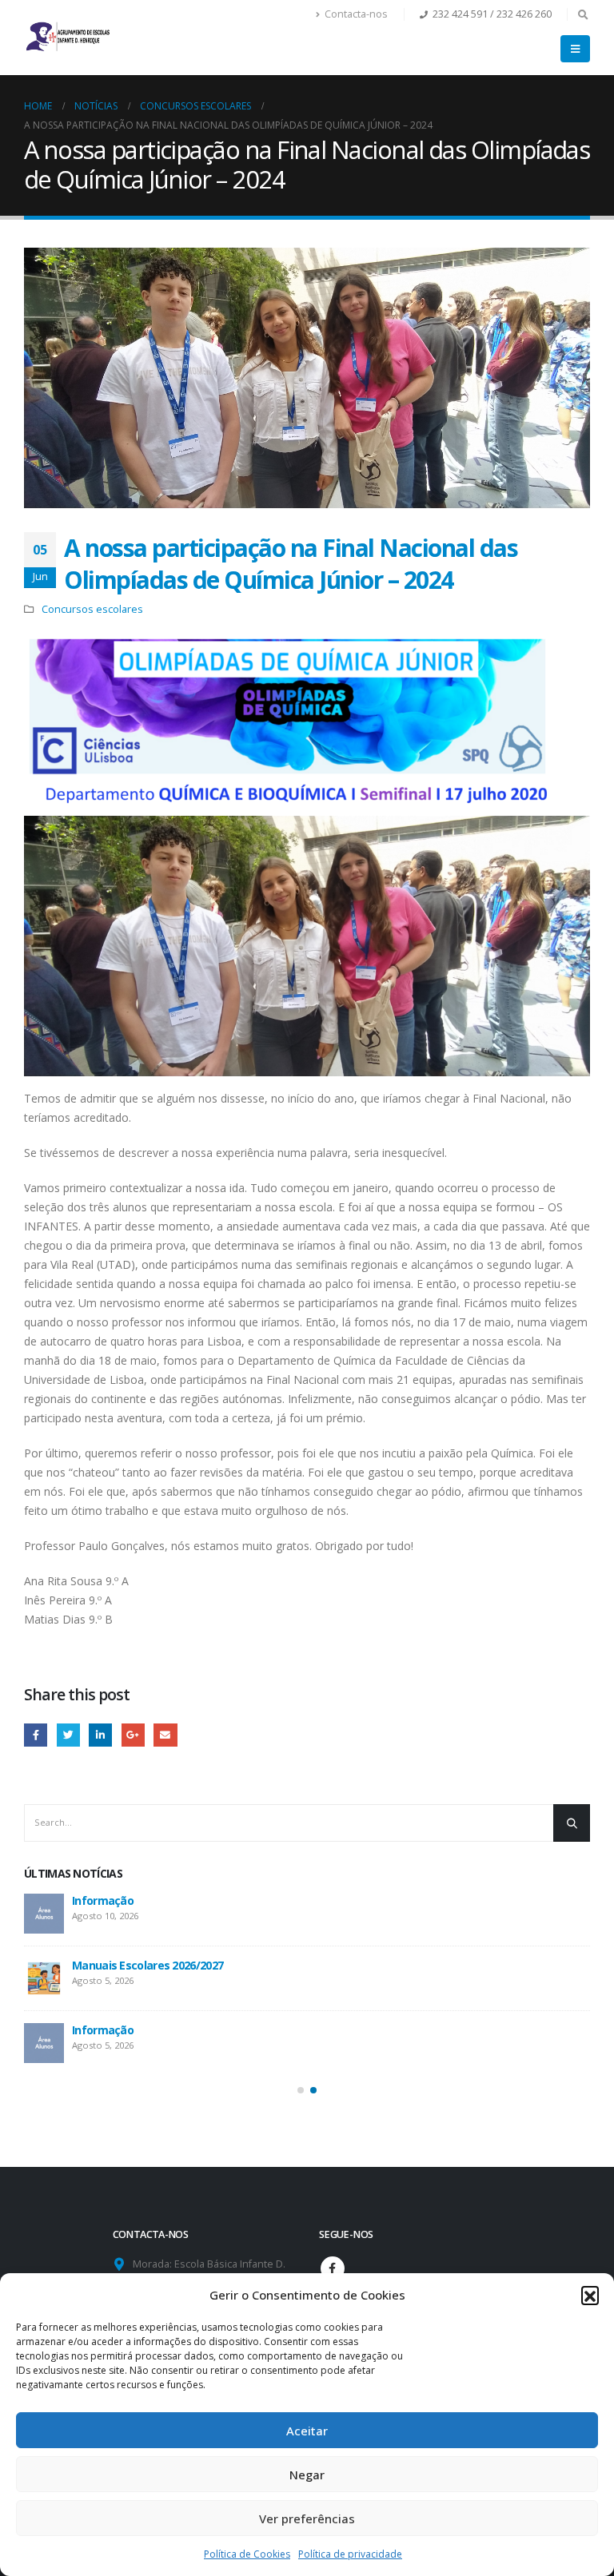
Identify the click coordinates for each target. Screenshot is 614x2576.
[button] (590, 2295)
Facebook (36, 1735)
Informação (103, 1900)
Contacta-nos (356, 14)
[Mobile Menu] (575, 49)
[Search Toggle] (583, 14)
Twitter (68, 1735)
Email (165, 1735)
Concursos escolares (92, 609)
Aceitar (307, 2431)
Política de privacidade (350, 2554)
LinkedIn (100, 1735)
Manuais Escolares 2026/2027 (148, 1965)
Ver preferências (307, 2518)
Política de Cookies (247, 2554)
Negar (307, 2475)
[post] (44, 1914)
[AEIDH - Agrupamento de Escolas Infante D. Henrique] (68, 35)
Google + (133, 1735)
